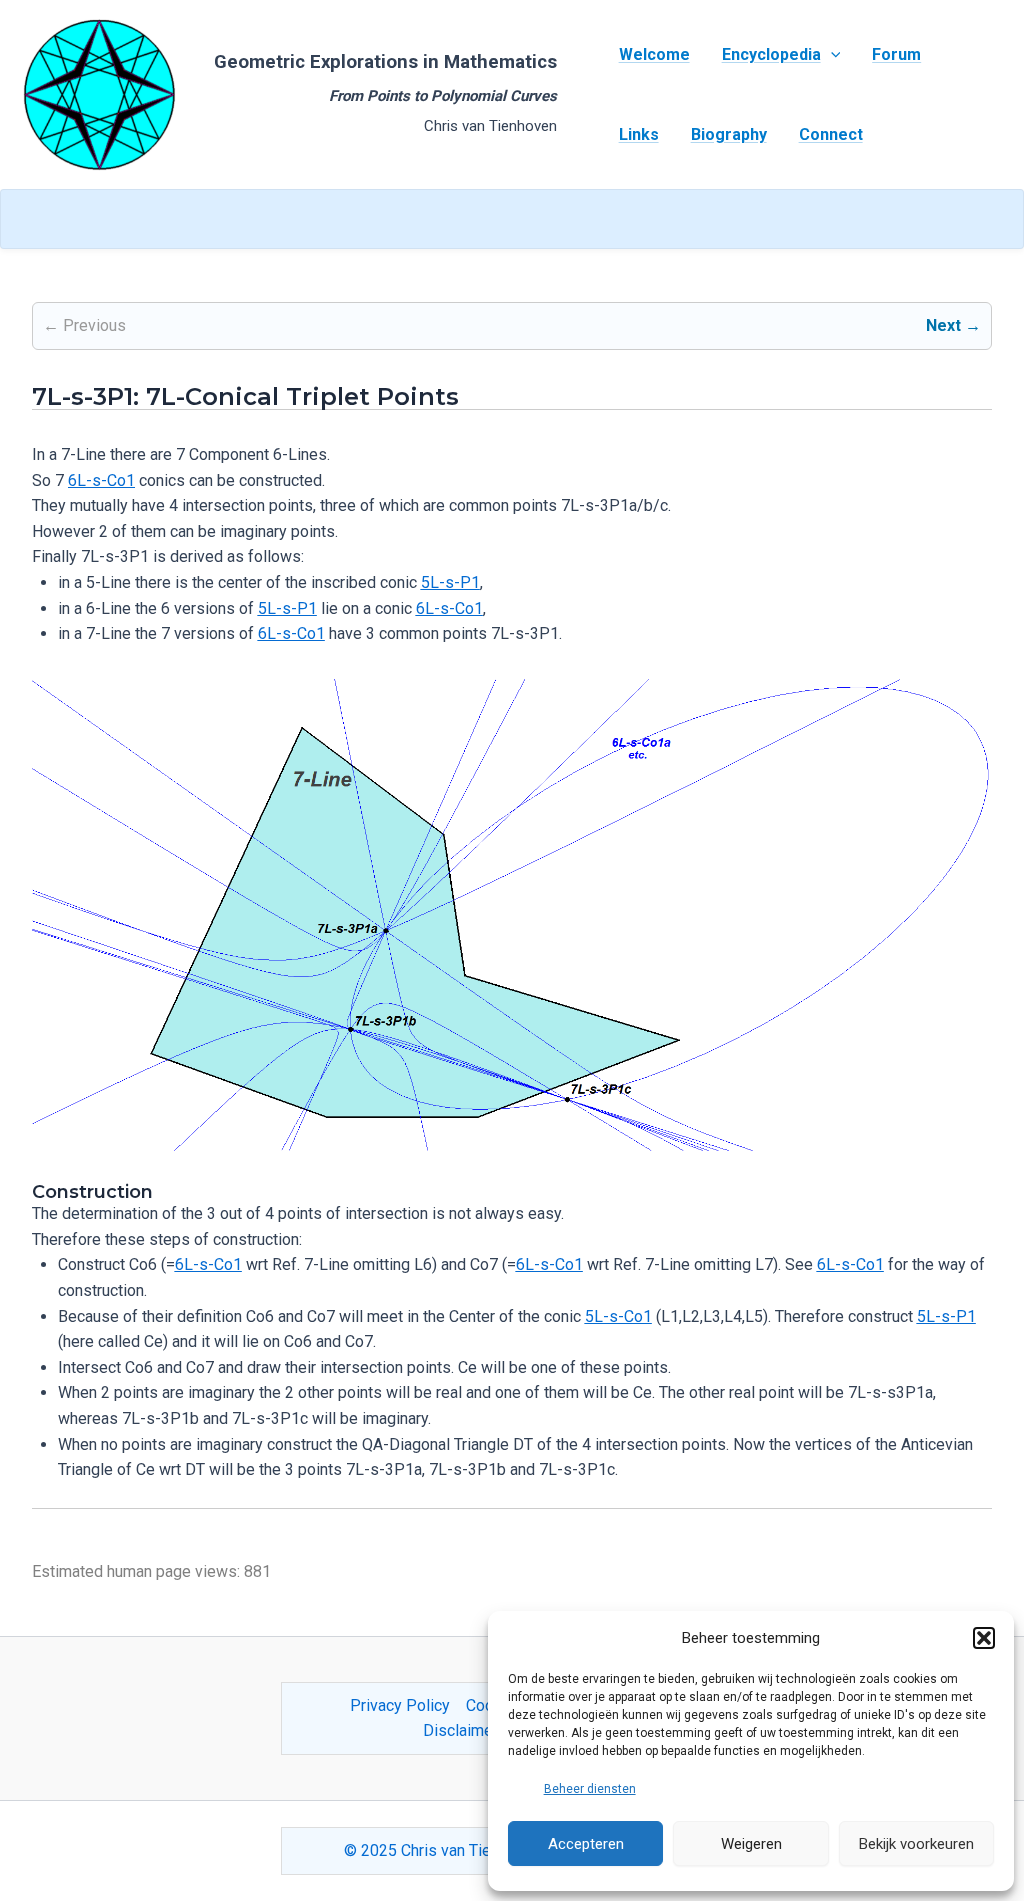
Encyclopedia (771, 54)
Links (639, 134)
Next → (953, 325)
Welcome (654, 54)
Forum (896, 54)
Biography (729, 134)
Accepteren (586, 1844)
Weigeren (751, 1844)
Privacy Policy (400, 1705)
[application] (831, 55)
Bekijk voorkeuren (916, 1844)
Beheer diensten (590, 1789)
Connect (831, 134)
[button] (984, 1638)
